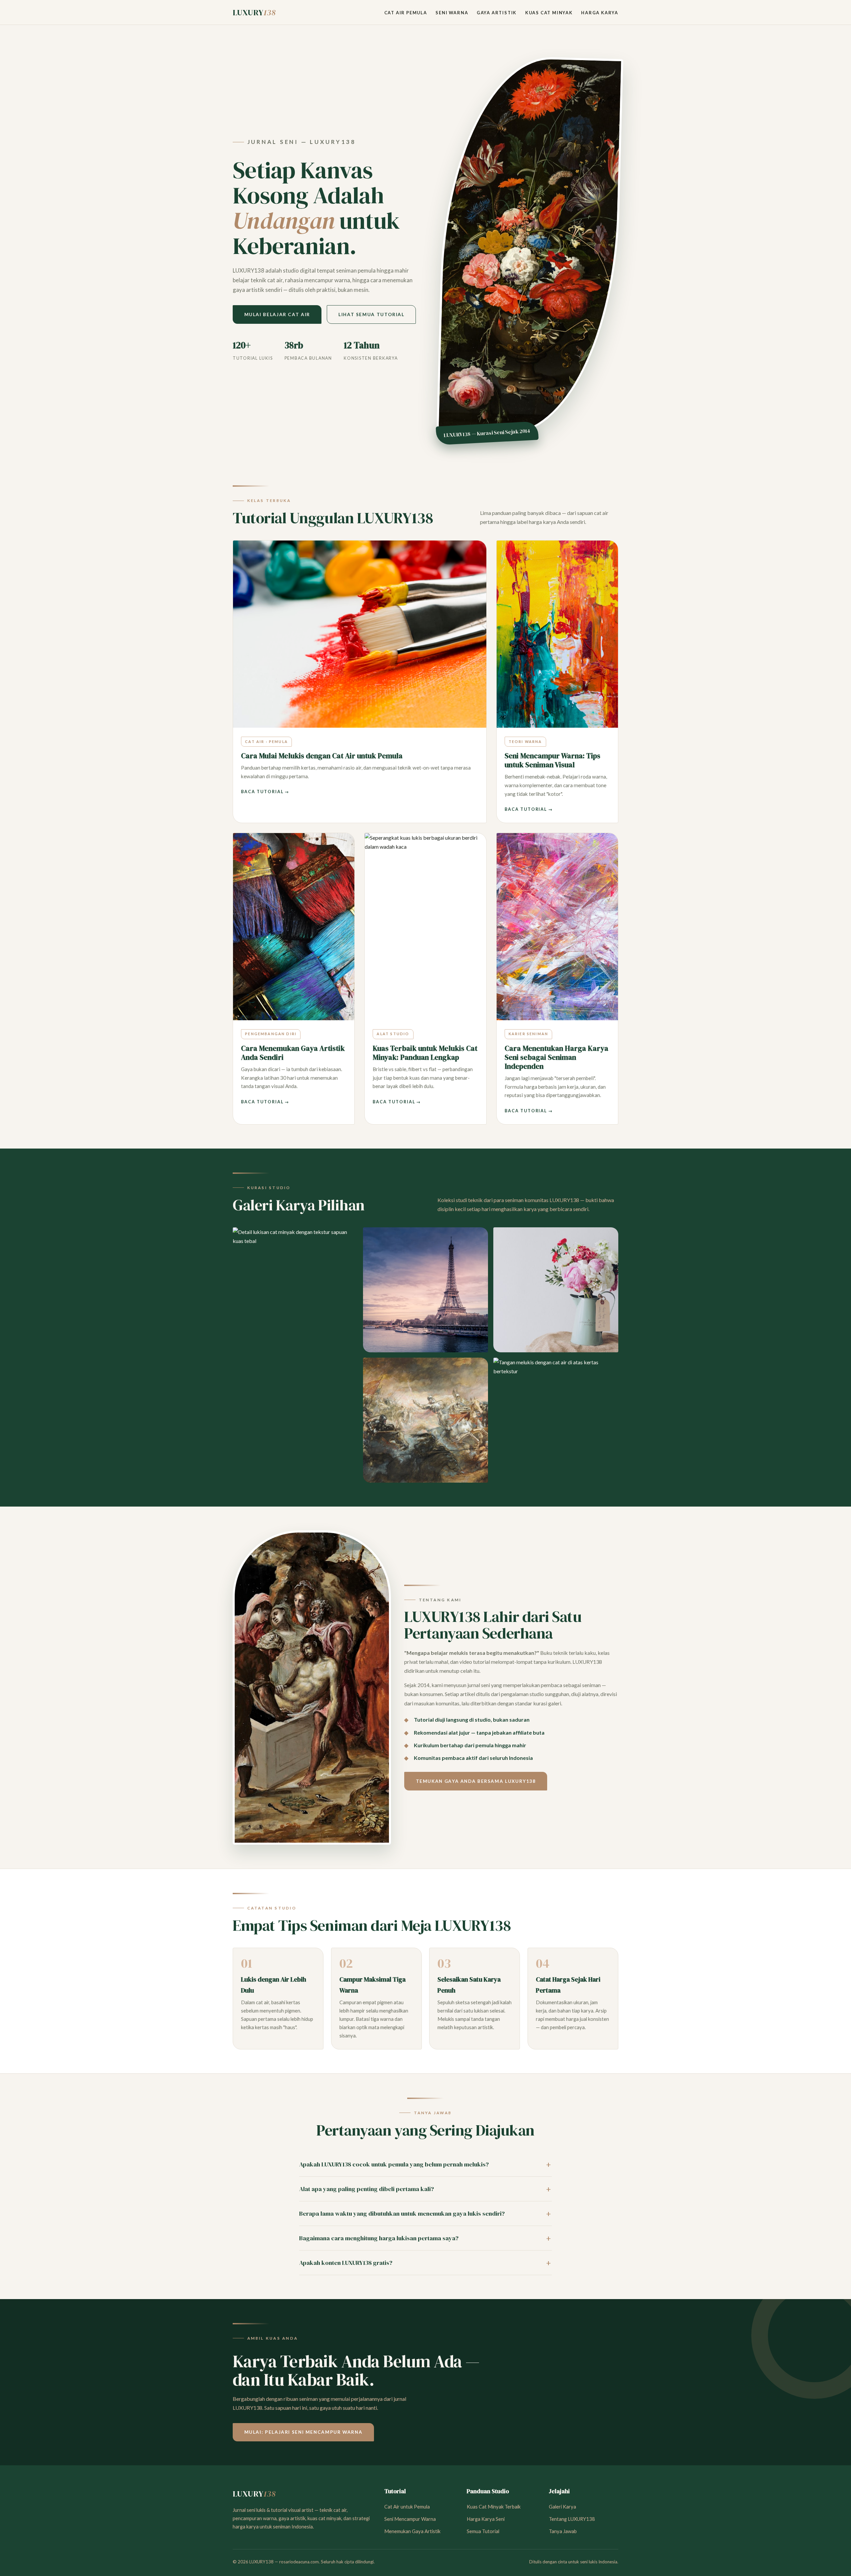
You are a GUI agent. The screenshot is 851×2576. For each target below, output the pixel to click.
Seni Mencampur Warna (410, 2519)
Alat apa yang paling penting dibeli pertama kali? (366, 2189)
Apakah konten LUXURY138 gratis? (346, 2263)
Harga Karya (600, 13)
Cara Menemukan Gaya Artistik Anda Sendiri (293, 1053)
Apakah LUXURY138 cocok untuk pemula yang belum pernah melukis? (394, 2164)
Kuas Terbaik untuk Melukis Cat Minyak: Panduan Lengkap (425, 1053)
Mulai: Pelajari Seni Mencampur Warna (304, 2432)
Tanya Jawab (563, 2531)
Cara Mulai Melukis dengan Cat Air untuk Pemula (322, 756)
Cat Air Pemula (406, 13)
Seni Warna (452, 13)
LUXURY (254, 12)
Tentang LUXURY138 (572, 2519)
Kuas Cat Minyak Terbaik (494, 2507)
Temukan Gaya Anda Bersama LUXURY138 (476, 1781)
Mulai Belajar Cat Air (277, 314)
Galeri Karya (562, 2507)
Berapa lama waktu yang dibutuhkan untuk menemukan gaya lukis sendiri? (402, 2213)
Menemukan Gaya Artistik (412, 2531)
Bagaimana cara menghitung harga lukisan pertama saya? (379, 2238)
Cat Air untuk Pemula (407, 2507)
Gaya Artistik (497, 13)
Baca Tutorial (262, 792)
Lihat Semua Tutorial (371, 314)
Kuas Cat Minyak (549, 13)
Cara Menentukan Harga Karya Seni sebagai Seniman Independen (556, 1057)
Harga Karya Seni (486, 2519)
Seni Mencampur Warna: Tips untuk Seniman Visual (552, 760)
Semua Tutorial (483, 2531)
